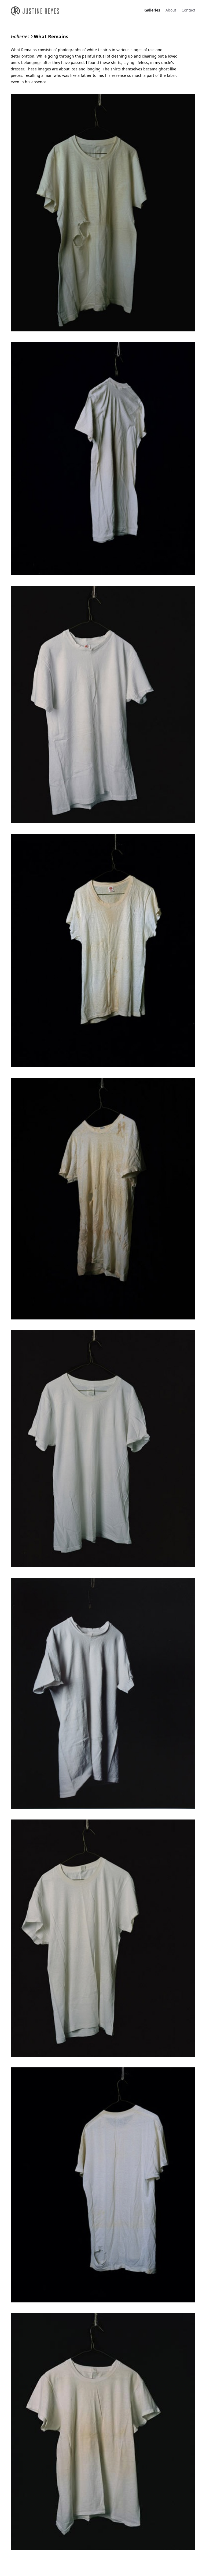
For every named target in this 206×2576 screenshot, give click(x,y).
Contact (188, 10)
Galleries (152, 10)
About (171, 10)
